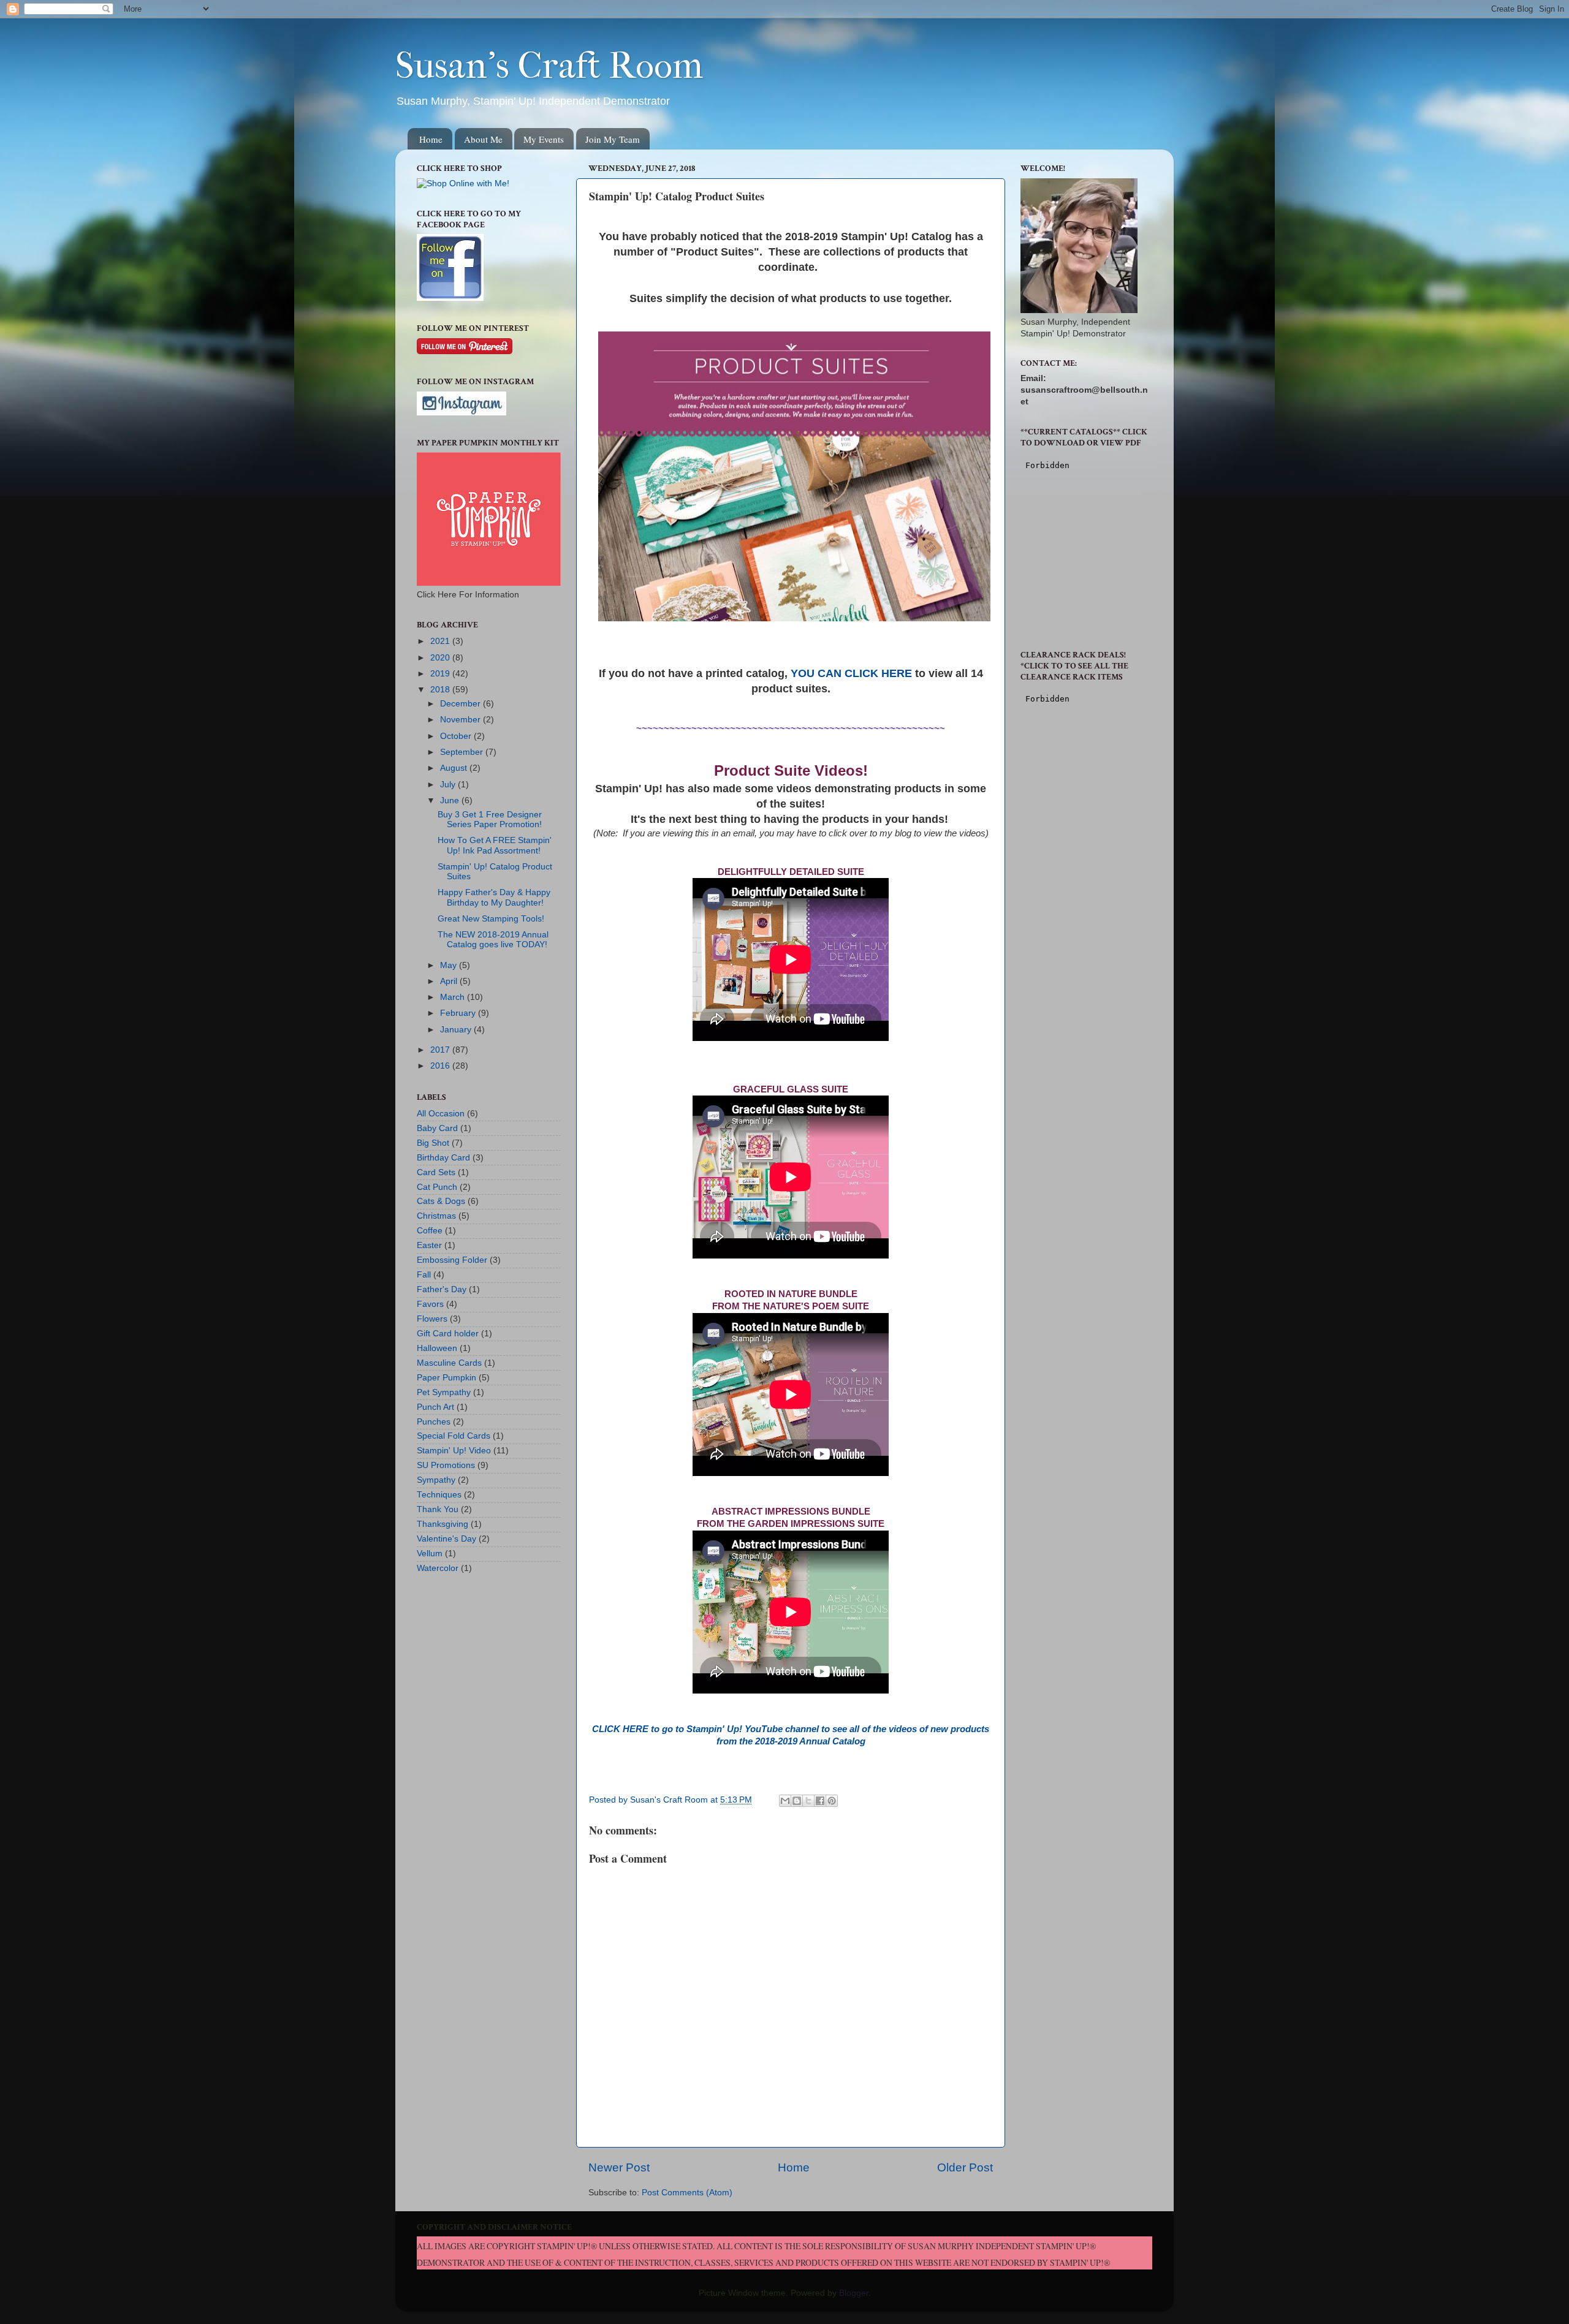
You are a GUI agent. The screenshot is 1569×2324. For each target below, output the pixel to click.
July (449, 785)
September (463, 752)
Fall (424, 1275)
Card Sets (436, 1172)
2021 (441, 641)
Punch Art (435, 1407)
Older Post (965, 2167)
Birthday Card (443, 1158)
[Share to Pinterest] (832, 1801)
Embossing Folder (452, 1260)
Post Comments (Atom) (687, 2193)
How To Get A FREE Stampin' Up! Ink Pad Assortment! (495, 845)
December (462, 704)
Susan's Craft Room (549, 66)
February (459, 1013)
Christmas (436, 1216)
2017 (441, 1050)
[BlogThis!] (797, 1801)
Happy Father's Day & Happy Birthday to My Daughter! (494, 897)
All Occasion (441, 1114)
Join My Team (613, 139)
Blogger (854, 2293)
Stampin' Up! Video (454, 1451)
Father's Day (442, 1289)
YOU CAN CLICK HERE (851, 673)
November (462, 720)
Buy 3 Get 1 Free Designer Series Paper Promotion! (490, 819)
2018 (441, 690)
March (454, 997)
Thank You (438, 1509)
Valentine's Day (446, 1539)
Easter (429, 1245)
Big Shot (433, 1143)
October (457, 736)
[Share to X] (808, 1801)
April (450, 981)
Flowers (432, 1319)
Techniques (439, 1495)
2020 (441, 658)
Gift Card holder (448, 1334)
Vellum (430, 1554)
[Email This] (785, 1801)
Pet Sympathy (444, 1392)
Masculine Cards (449, 1363)
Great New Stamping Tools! (491, 919)
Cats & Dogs (441, 1201)
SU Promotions (446, 1465)
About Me (483, 139)
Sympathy (436, 1480)
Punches (434, 1422)
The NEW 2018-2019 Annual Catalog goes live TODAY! (493, 940)
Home (431, 139)
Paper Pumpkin (446, 1378)
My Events (544, 139)
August (455, 768)
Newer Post (619, 2167)
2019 (441, 674)
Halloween (437, 1348)
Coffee (430, 1231)
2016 (441, 1066)
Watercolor (438, 1568)
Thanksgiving (443, 1524)
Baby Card (437, 1128)
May (450, 965)
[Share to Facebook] (820, 1801)
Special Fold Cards (454, 1436)
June (451, 801)
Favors (430, 1304)
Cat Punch (437, 1187)
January (457, 1030)
